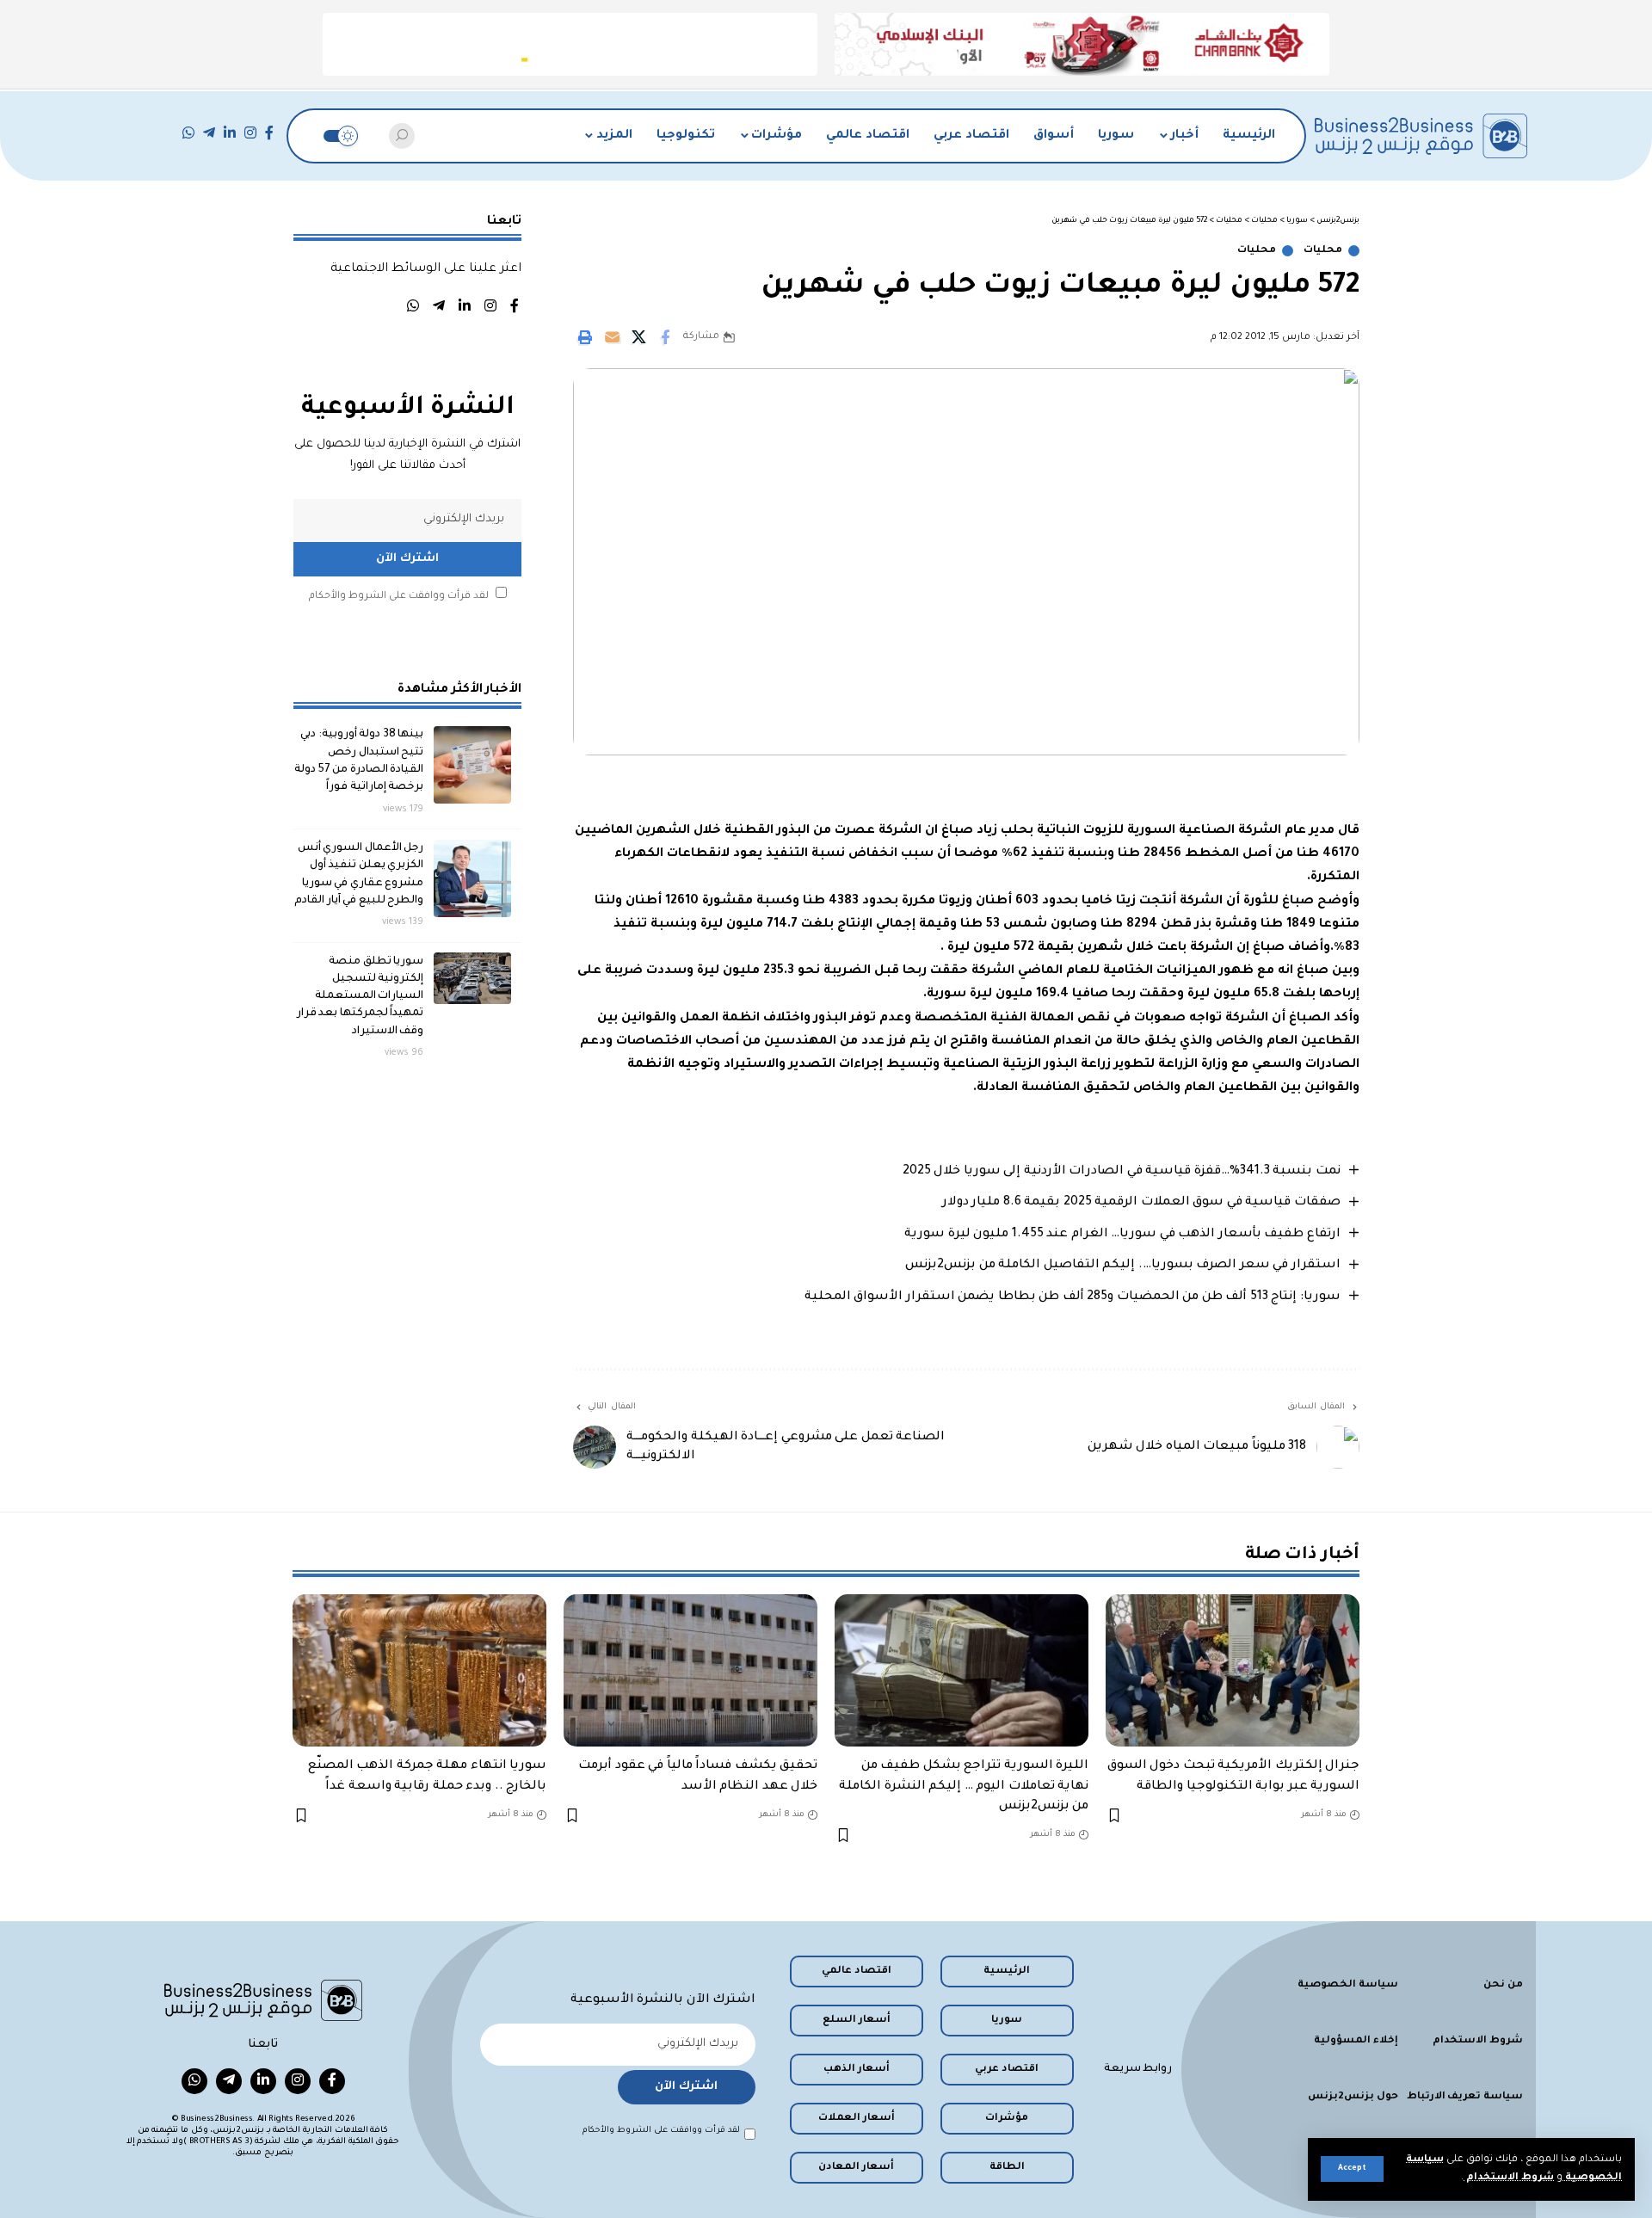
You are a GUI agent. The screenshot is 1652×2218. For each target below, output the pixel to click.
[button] (1352, 2169)
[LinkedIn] (230, 133)
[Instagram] (250, 133)
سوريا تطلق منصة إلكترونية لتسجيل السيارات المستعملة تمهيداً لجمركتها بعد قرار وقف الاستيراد (361, 996)
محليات (1323, 251)
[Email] (612, 337)
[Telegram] (209, 133)
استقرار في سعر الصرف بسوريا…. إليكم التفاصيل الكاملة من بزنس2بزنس (1123, 1266)
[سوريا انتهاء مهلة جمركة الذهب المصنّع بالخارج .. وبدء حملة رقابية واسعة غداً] (419, 1670)
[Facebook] (269, 133)
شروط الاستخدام (1509, 2178)
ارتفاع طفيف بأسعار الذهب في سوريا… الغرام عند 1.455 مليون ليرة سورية (1122, 1235)
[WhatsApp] (188, 133)
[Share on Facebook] (665, 337)
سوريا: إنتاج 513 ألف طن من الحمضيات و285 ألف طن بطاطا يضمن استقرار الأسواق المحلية (1073, 1297)
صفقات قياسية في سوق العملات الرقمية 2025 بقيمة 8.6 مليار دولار (1141, 1203)
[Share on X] (638, 337)
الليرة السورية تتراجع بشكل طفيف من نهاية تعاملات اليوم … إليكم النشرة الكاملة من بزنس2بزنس (964, 1786)
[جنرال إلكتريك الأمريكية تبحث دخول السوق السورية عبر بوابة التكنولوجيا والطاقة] (1233, 1670)
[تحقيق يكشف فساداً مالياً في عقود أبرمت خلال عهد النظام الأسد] (690, 1670)
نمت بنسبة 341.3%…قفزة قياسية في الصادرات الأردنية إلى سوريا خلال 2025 (1122, 1172)
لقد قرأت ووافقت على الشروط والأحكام (399, 596)
